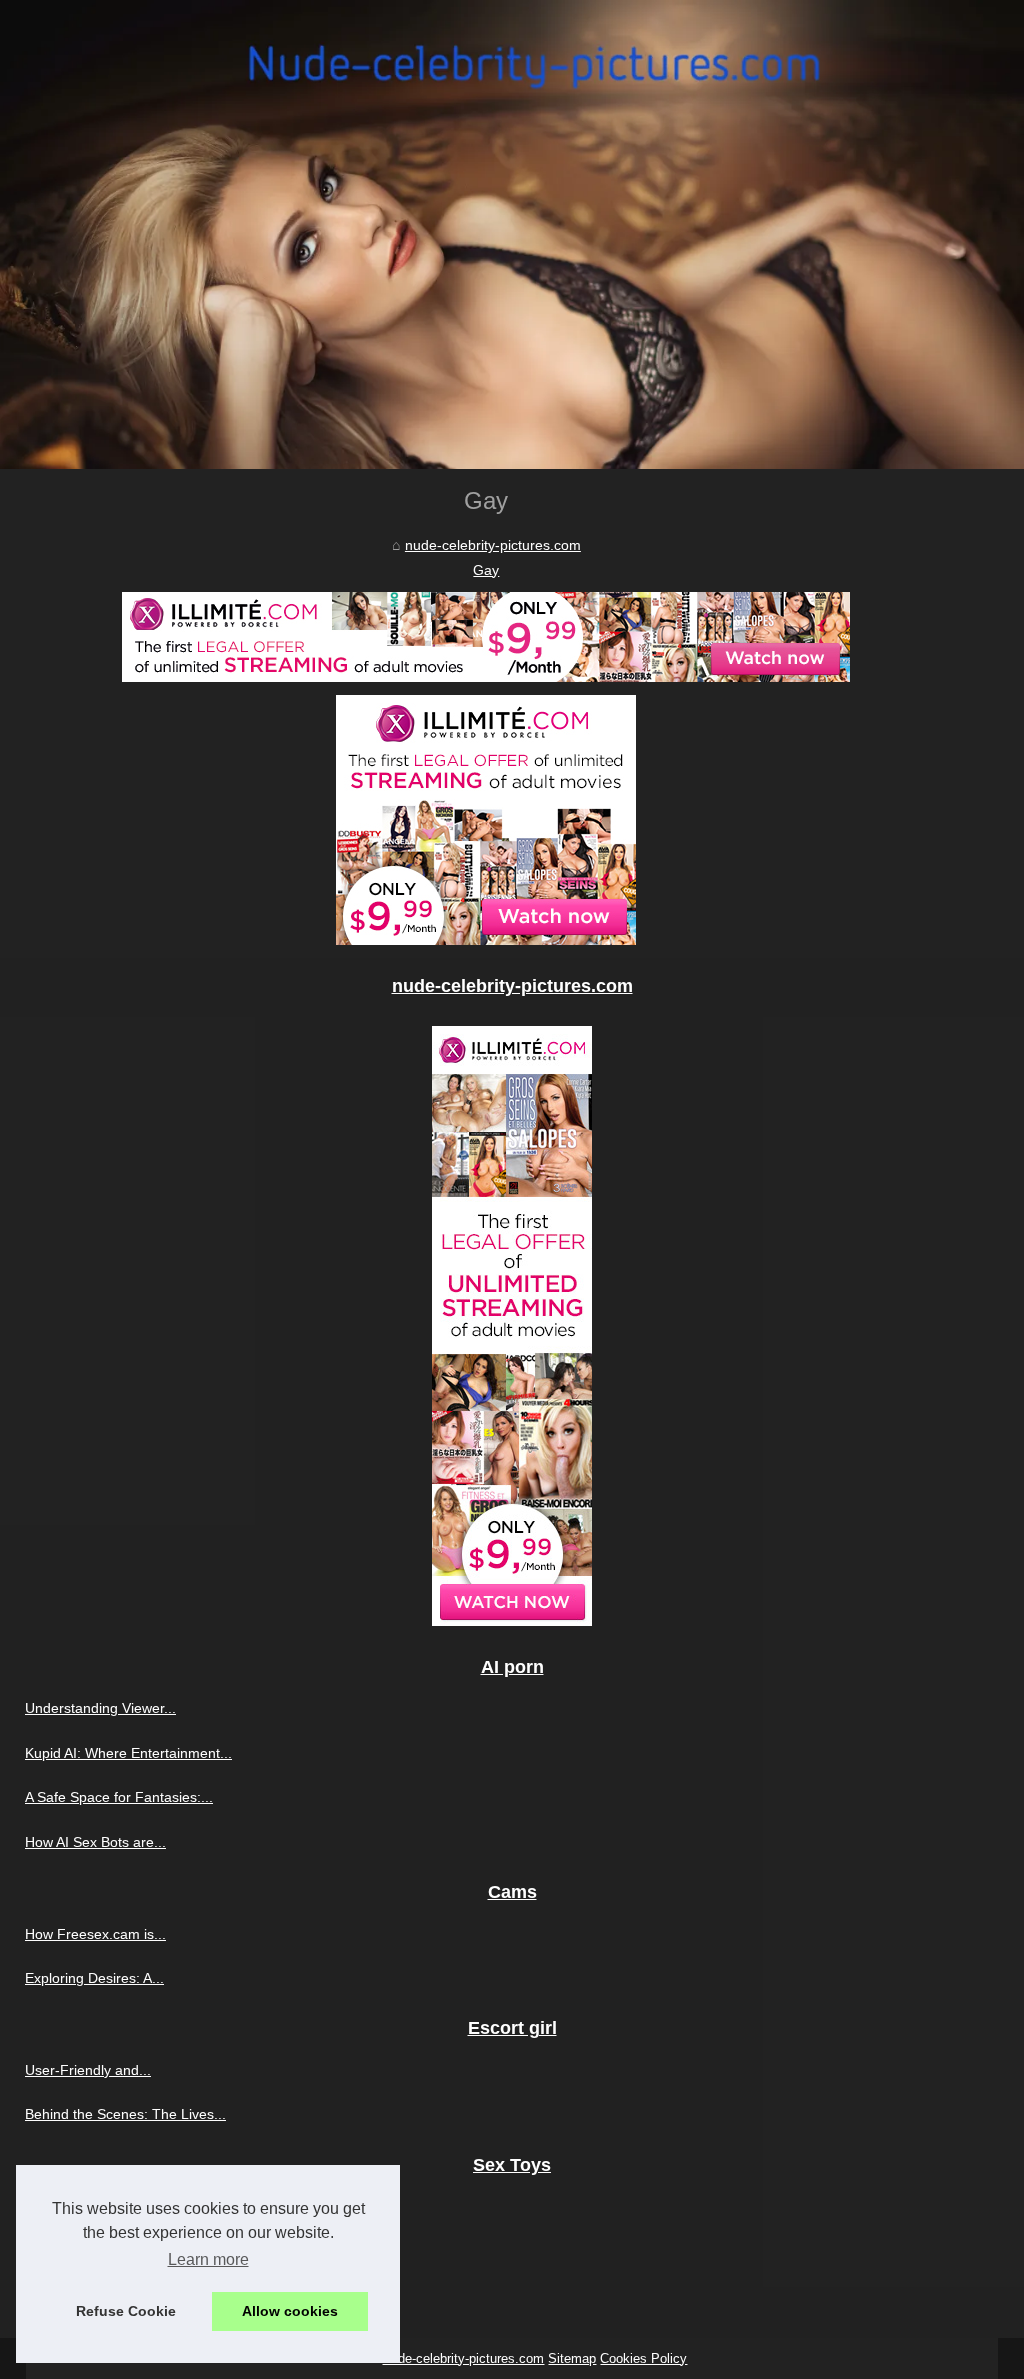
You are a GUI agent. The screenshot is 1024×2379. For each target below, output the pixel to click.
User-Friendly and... (88, 2070)
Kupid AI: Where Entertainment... (128, 1753)
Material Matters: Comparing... (121, 2251)
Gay (486, 570)
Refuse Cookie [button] (126, 2311)
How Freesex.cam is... (95, 1934)
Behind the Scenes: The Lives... (125, 2114)
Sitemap (572, 2358)
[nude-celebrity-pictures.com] (512, 234)
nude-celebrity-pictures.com (493, 545)
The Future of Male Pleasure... (122, 2295)
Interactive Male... (81, 2206)
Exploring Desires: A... (94, 1978)
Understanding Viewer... (100, 1708)
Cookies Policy (643, 2358)
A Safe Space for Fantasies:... (119, 1797)
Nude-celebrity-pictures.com (463, 2358)
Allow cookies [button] (290, 2311)
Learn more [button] (208, 2259)
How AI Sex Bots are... (95, 1842)
